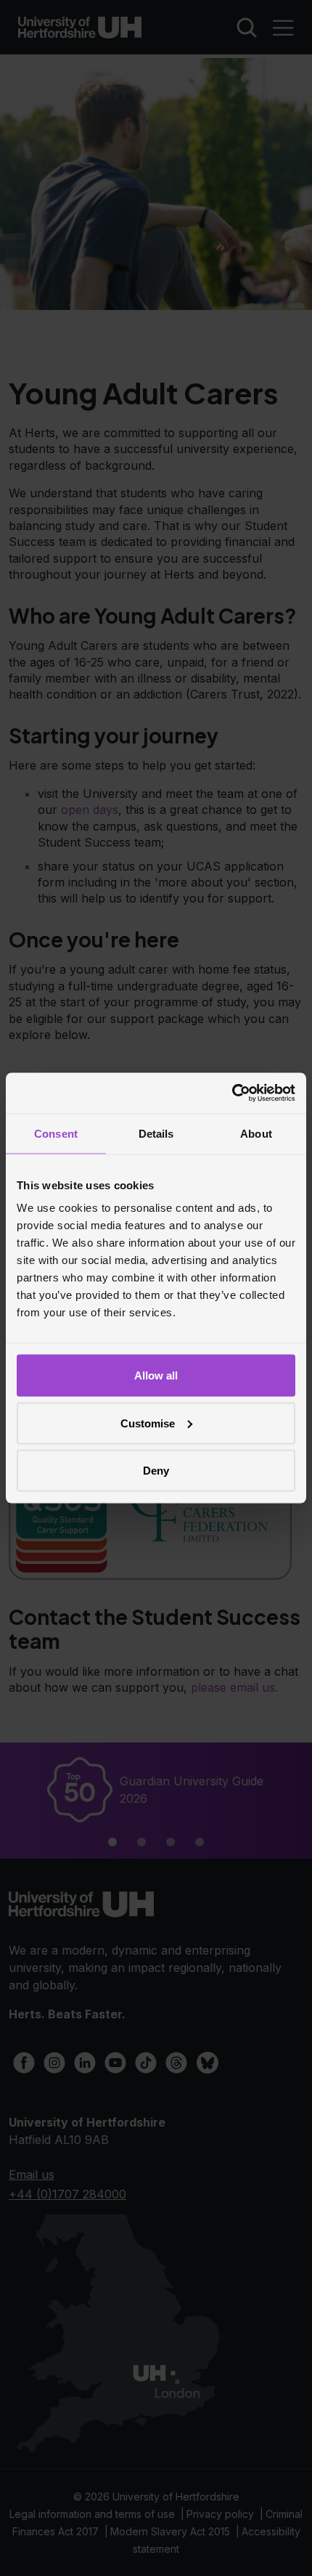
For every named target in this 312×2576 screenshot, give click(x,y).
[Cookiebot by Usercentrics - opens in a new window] (232, 1093)
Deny (156, 1471)
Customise (148, 1423)
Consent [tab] (56, 1133)
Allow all (156, 1375)
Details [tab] (156, 1133)
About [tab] (256, 1133)
